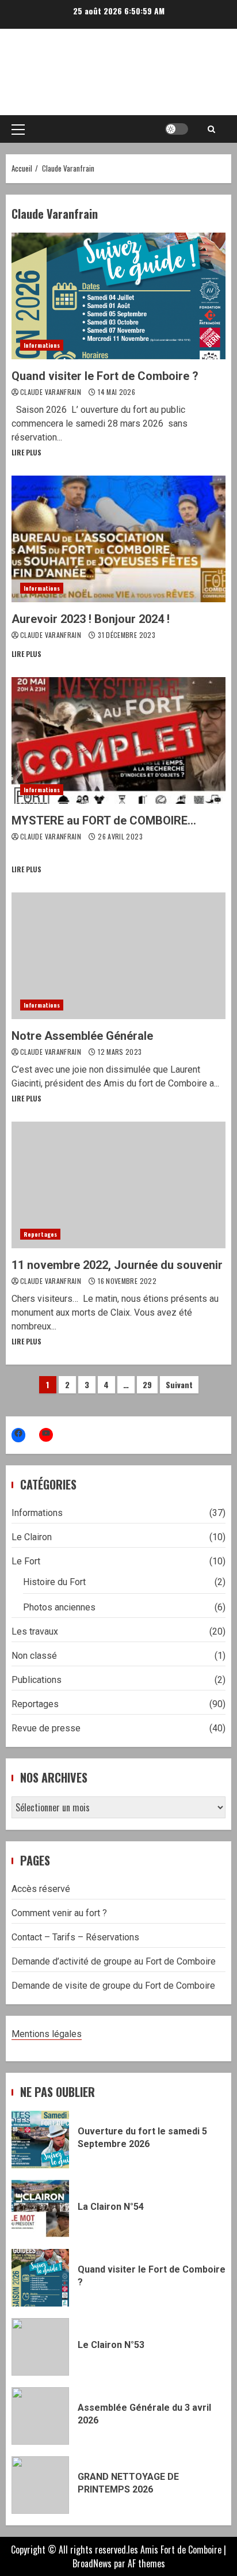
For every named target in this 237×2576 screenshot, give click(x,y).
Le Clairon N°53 (40, 2347)
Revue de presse (46, 1728)
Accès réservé (41, 1889)
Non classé (34, 1656)
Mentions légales (47, 2034)
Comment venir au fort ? (59, 1913)
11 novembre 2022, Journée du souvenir (118, 1185)
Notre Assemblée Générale (118, 956)
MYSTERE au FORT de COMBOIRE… (118, 740)
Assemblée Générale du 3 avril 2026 (40, 2416)
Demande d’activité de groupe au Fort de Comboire (114, 1961)
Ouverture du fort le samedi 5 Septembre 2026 (40, 2140)
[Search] (211, 129)
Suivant (179, 1384)
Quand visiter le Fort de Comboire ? (118, 296)
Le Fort (26, 1561)
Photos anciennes (59, 1607)
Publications (37, 1680)
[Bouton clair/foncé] (177, 129)
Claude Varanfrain (51, 392)
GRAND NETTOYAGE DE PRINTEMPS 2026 (40, 2485)
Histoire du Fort (54, 1582)
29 (147, 1384)
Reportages (40, 1234)
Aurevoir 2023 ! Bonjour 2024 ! (118, 539)
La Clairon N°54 (40, 2209)
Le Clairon (32, 1537)
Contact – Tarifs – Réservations (75, 1937)
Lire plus (26, 452)
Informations (42, 345)
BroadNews (92, 2563)
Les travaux (35, 1631)
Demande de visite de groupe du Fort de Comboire (113, 1986)
